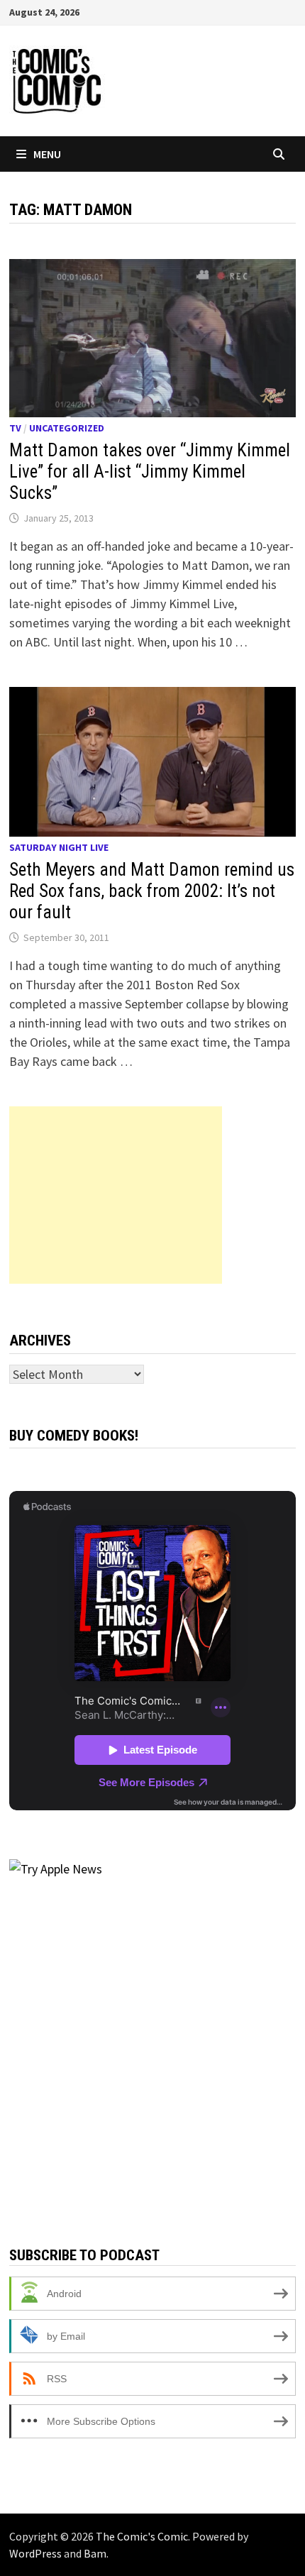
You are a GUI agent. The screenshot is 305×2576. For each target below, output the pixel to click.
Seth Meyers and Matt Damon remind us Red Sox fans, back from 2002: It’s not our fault (152, 891)
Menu (47, 154)
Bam (95, 2553)
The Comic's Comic (142, 2536)
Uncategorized (67, 428)
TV (15, 428)
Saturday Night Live (59, 847)
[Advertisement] (116, 1195)
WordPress (35, 2553)
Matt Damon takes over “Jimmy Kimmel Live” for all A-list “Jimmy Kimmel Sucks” (150, 472)
